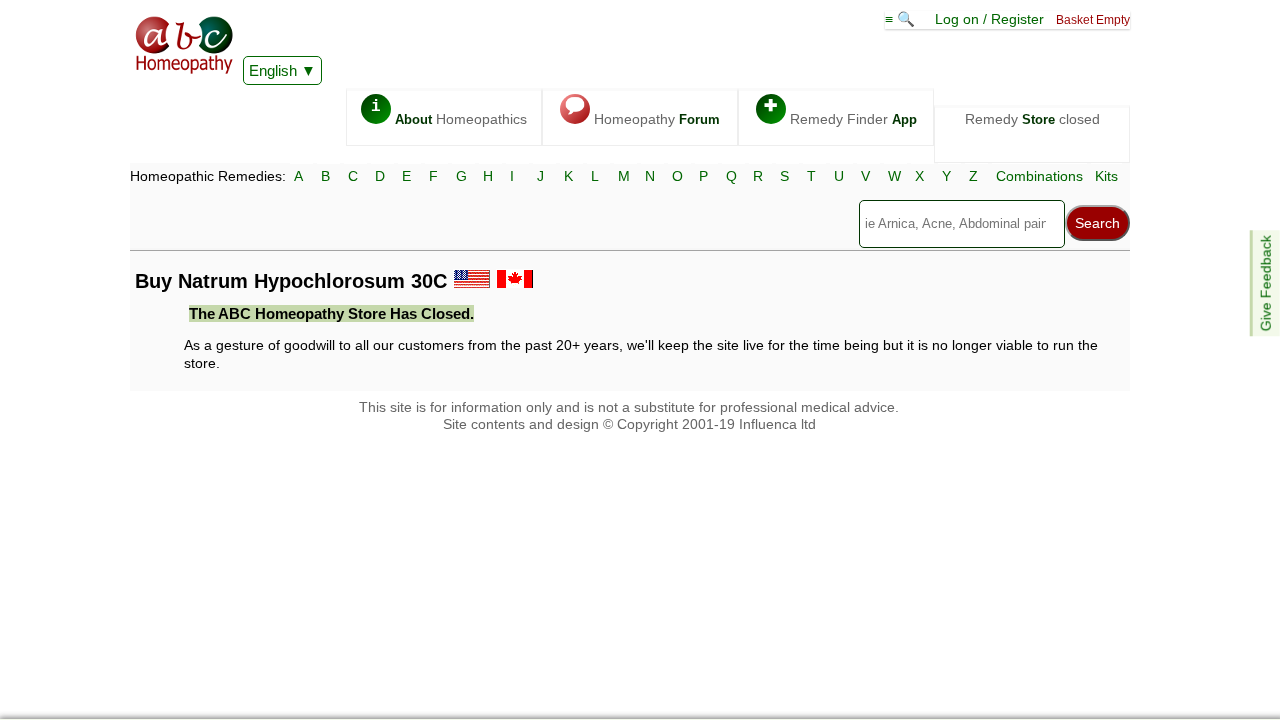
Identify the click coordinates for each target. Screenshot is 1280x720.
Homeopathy (642, 112)
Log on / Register (989, 19)
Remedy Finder (840, 112)
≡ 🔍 (902, 19)
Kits (1106, 176)
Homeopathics (449, 112)
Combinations (1039, 176)
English (273, 70)
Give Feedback (1266, 283)
